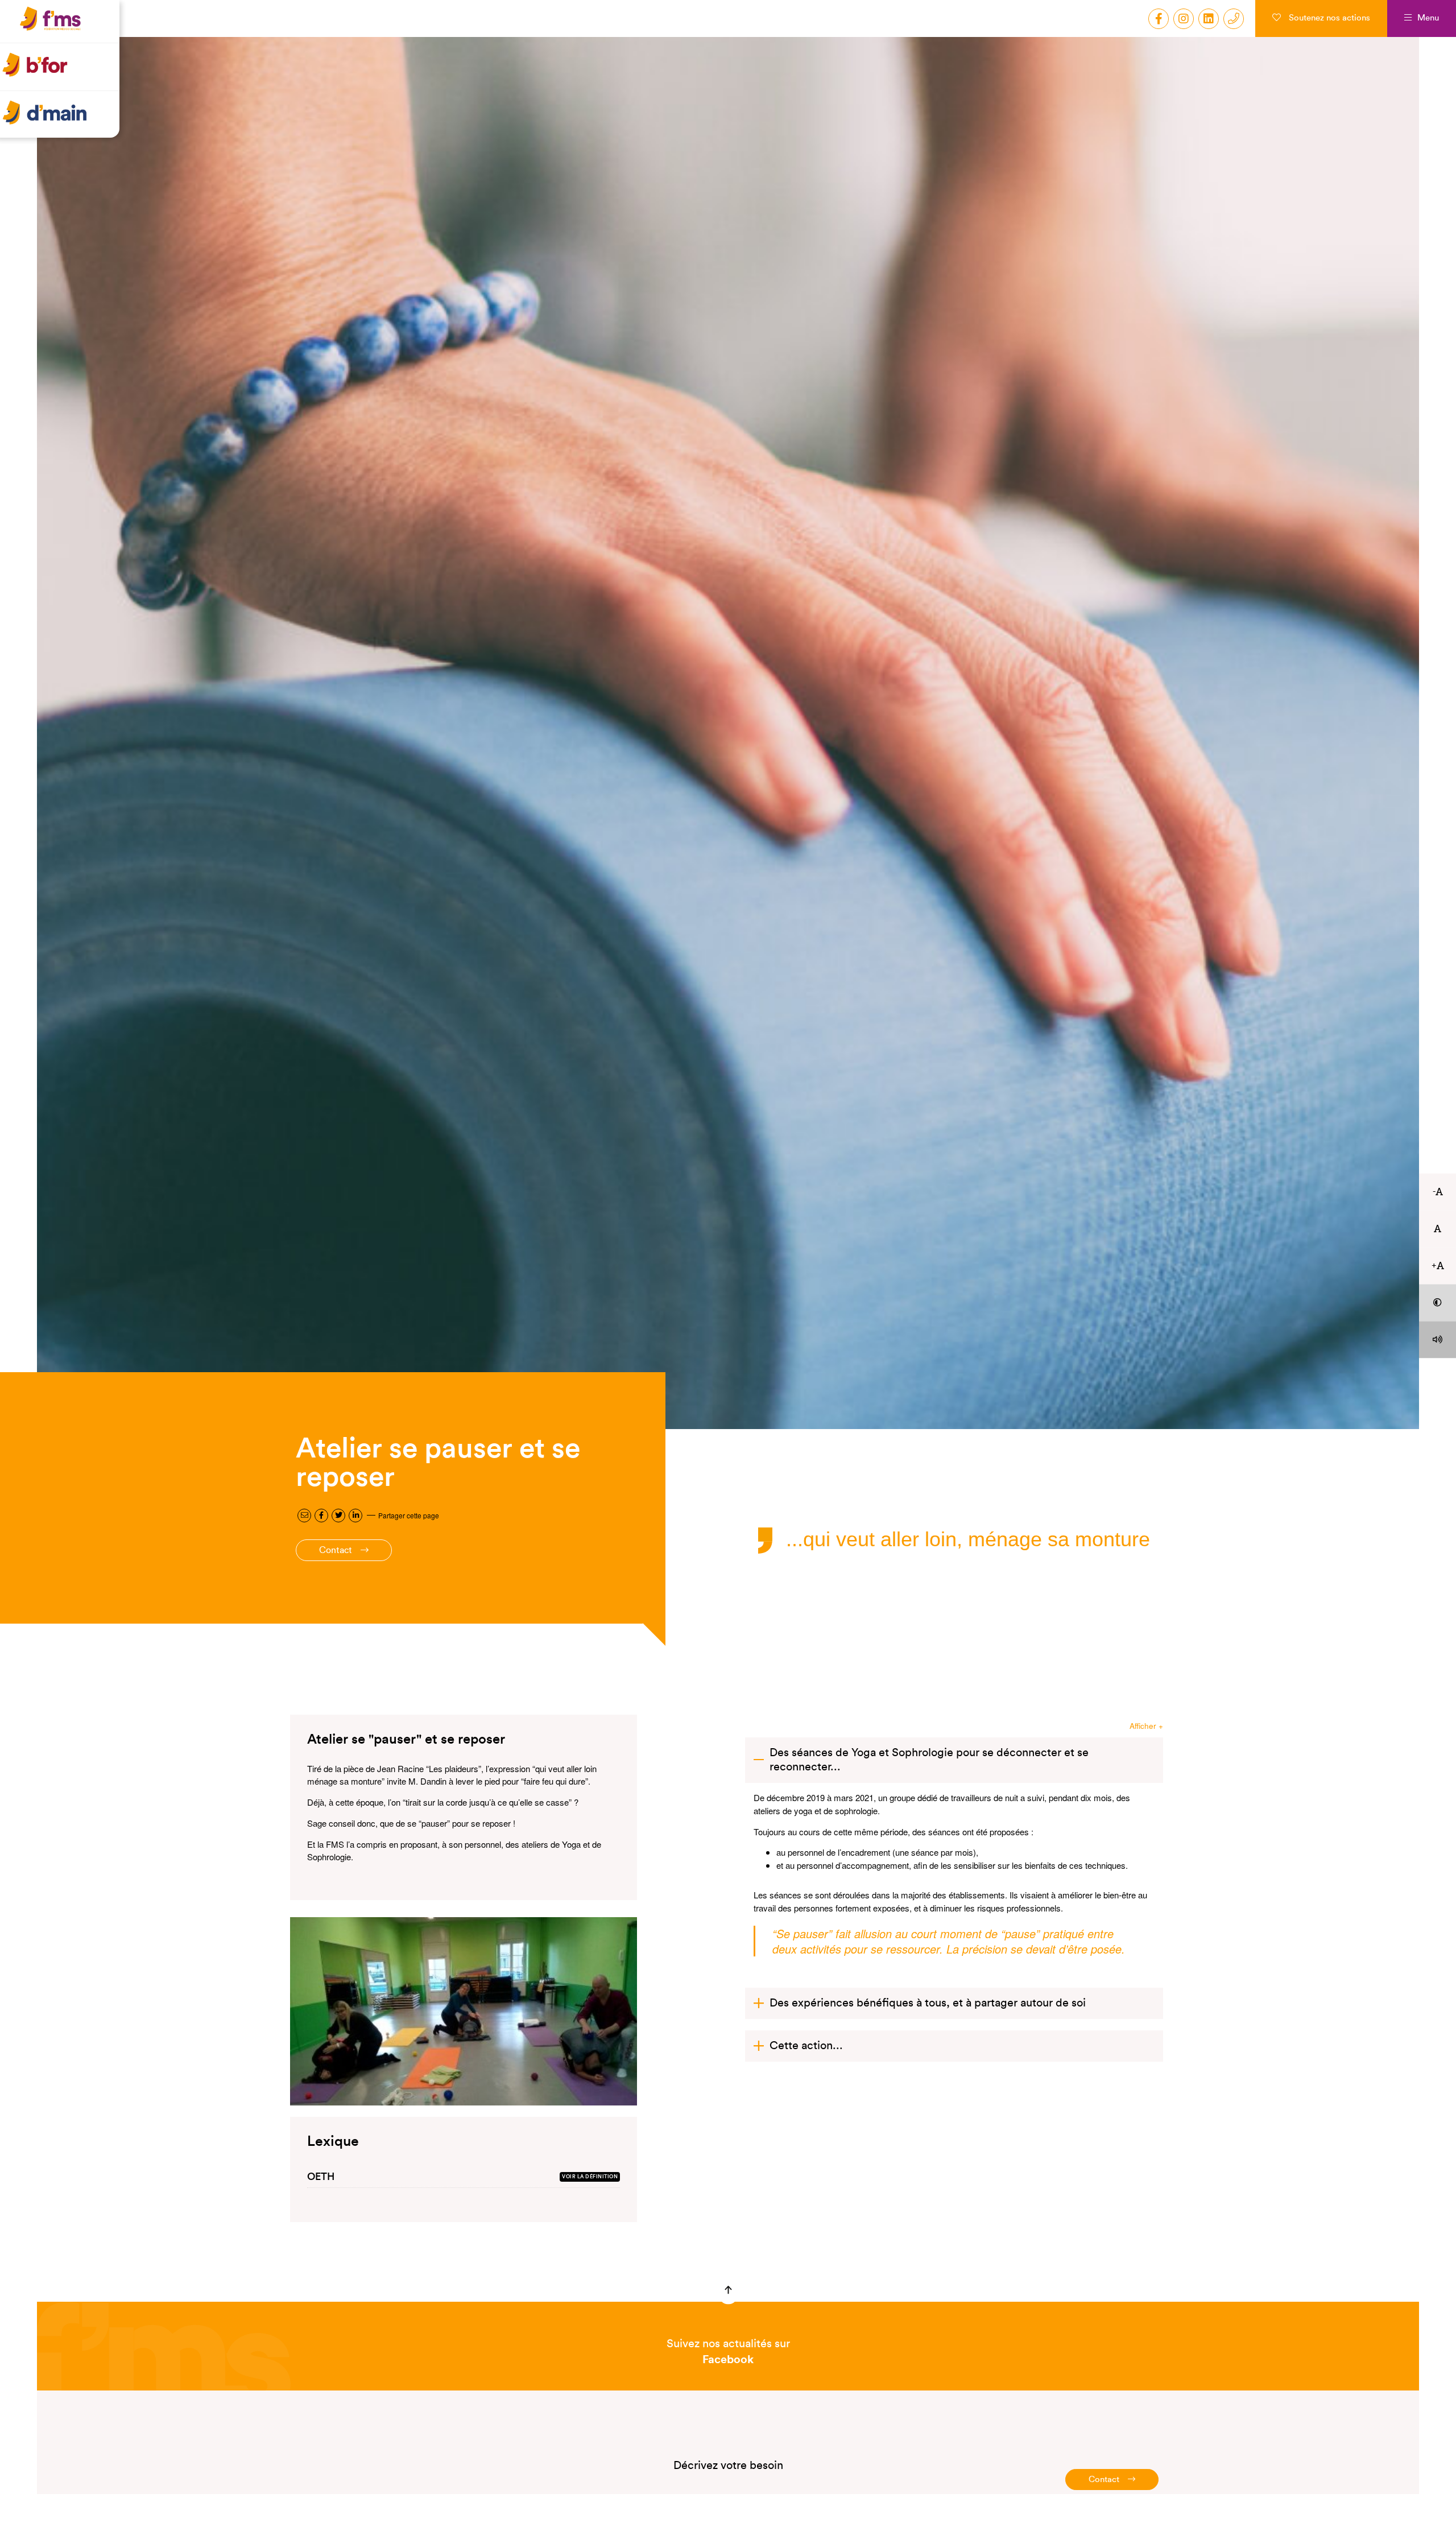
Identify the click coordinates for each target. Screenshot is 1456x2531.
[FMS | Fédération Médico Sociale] (63, 32)
